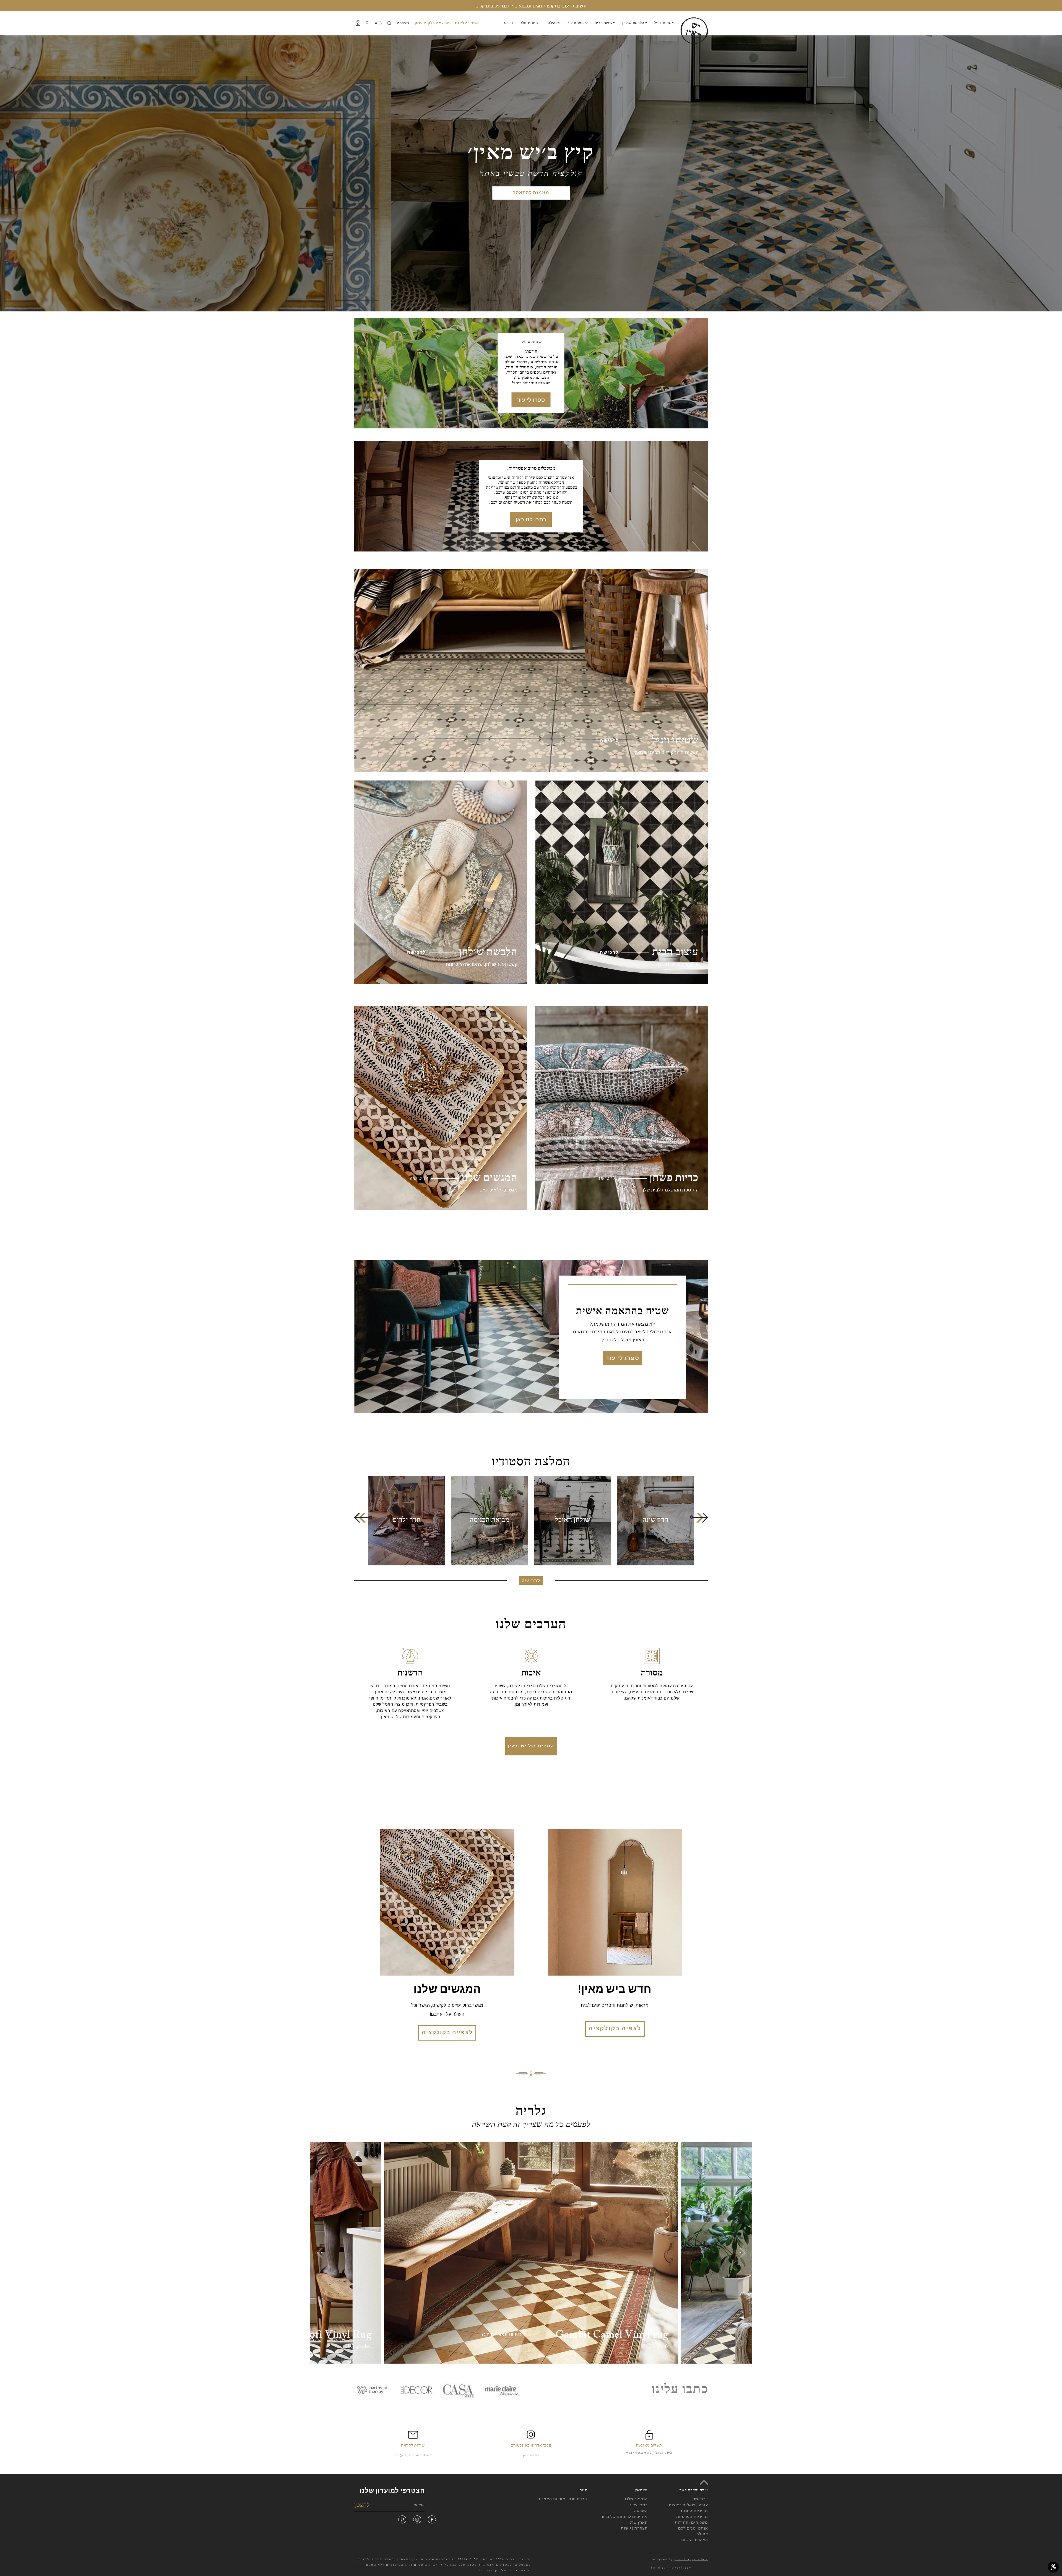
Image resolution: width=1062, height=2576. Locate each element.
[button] (363, 1517)
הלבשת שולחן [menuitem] (633, 23)
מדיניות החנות (694, 2511)
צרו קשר (701, 2499)
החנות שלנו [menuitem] (529, 23)
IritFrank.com (680, 2568)
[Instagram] (417, 2519)
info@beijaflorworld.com (413, 2455)
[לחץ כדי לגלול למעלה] (704, 2482)
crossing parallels (691, 2559)
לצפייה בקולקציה (447, 2033)
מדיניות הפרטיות (692, 2517)
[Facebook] (432, 2519)
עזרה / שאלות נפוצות (688, 2505)
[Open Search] (389, 23)
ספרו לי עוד (531, 400)
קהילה (702, 2534)
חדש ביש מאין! (615, 1990)
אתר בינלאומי (466, 23)
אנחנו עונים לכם (693, 2528)
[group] (655, 1521)
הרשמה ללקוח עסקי (432, 23)
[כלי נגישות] (1053, 2567)
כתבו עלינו (638, 2505)
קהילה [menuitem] (553, 23)
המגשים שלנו (447, 1990)
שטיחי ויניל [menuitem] (663, 23)
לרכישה (531, 1581)
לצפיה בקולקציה (615, 2029)
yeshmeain (531, 2455)
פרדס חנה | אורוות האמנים (562, 2499)
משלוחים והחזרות (691, 2522)
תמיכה (403, 23)
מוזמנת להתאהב (531, 193)
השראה (641, 2511)
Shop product (358, 2346)
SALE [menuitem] (509, 23)
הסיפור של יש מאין (531, 1746)
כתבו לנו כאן (531, 519)
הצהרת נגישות (634, 2528)
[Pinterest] (402, 2519)
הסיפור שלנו (636, 2499)
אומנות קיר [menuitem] (576, 23)
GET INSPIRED (502, 2335)
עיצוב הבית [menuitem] (604, 23)
